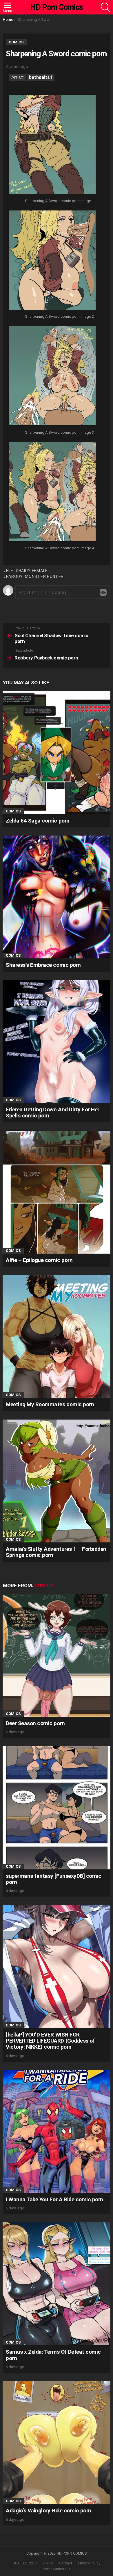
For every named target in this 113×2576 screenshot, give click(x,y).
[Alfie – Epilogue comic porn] (57, 1192)
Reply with (103, 592)
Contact (66, 2563)
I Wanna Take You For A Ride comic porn (54, 2199)
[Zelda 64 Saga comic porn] (57, 753)
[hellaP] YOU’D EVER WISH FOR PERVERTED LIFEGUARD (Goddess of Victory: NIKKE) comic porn (50, 2041)
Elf (10, 571)
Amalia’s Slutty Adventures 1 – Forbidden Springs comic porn (56, 1552)
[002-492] (52, 261)
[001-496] (52, 145)
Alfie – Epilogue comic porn (39, 1260)
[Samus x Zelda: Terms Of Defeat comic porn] (57, 2284)
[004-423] (52, 492)
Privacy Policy (89, 2563)
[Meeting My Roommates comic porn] (57, 1336)
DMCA (48, 2563)
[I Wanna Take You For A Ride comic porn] (57, 2131)
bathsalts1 (41, 77)
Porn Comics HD (57, 2569)
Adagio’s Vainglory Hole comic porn (49, 2511)
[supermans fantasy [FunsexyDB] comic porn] (57, 1808)
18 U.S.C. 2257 (25, 2563)
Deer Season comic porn (35, 1723)
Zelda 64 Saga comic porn (38, 821)
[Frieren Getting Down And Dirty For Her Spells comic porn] (57, 1042)
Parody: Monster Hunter (35, 576)
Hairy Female (33, 571)
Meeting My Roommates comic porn (50, 1404)
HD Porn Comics (57, 7)
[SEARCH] (105, 7)
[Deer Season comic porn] (57, 1655)
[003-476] (52, 376)
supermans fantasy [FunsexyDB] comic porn (53, 1879)
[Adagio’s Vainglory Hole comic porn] (57, 2443)
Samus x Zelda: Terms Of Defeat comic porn (53, 2355)
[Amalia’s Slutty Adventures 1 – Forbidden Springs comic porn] (57, 1481)
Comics (13, 811)
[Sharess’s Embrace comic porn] (57, 897)
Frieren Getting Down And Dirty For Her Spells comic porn (53, 1113)
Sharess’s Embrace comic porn (43, 965)
